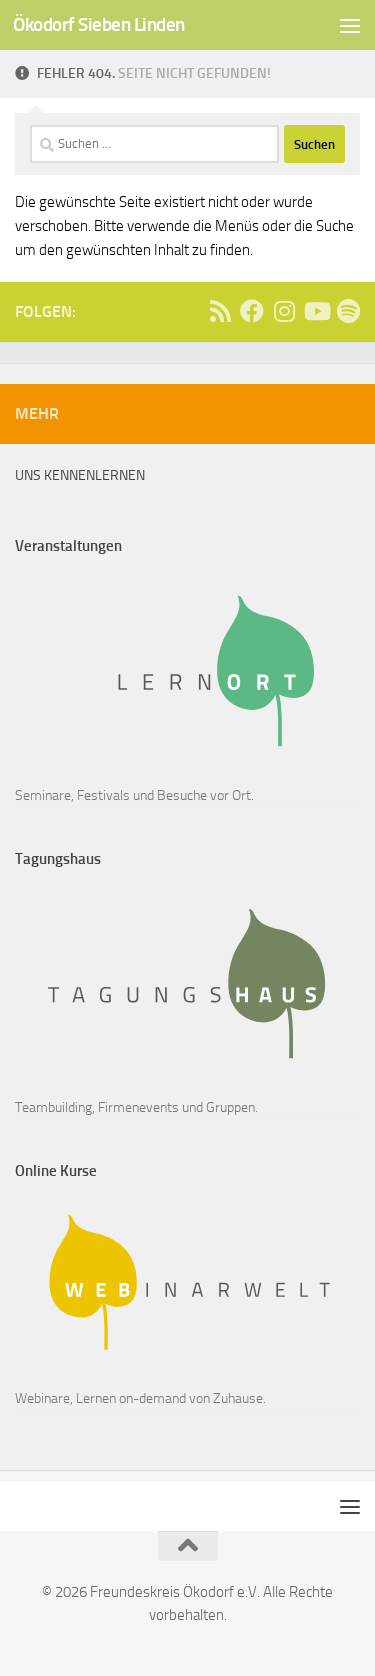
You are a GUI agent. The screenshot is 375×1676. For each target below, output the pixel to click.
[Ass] (220, 311)
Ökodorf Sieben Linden (99, 24)
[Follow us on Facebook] (252, 311)
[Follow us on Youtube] (316, 311)
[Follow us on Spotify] (348, 311)
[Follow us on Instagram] (284, 311)
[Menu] (350, 25)
